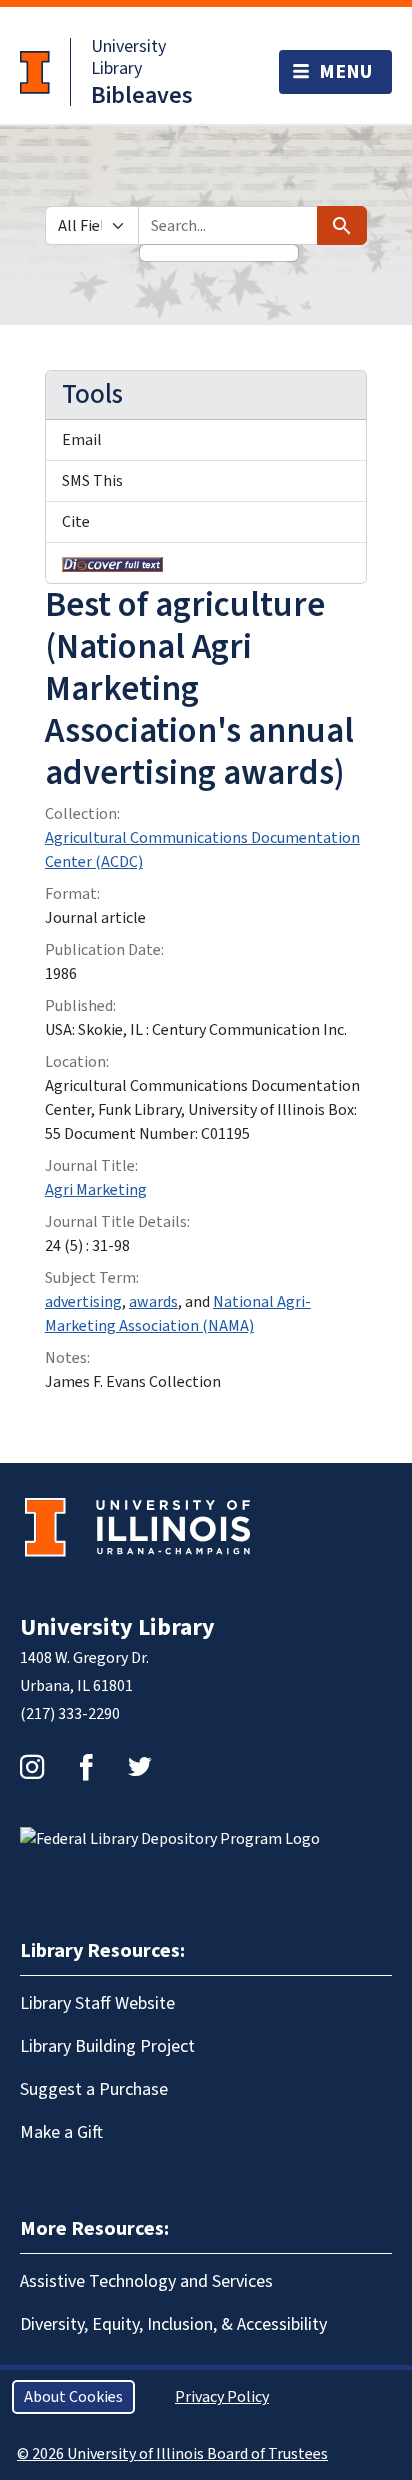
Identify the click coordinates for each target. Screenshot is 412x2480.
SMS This (92, 481)
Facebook (86, 1767)
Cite (76, 522)
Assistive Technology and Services (146, 2281)
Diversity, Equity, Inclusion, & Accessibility (173, 2324)
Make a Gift (61, 2132)
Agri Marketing (96, 1190)
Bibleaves (142, 95)
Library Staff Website (97, 2003)
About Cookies (73, 2397)
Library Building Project (107, 2046)
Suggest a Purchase (94, 2089)
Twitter (140, 1767)
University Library (128, 57)
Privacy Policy (222, 2397)
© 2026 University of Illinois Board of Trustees (172, 2454)
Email (82, 440)
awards (153, 1302)
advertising (83, 1302)
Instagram (32, 1767)
